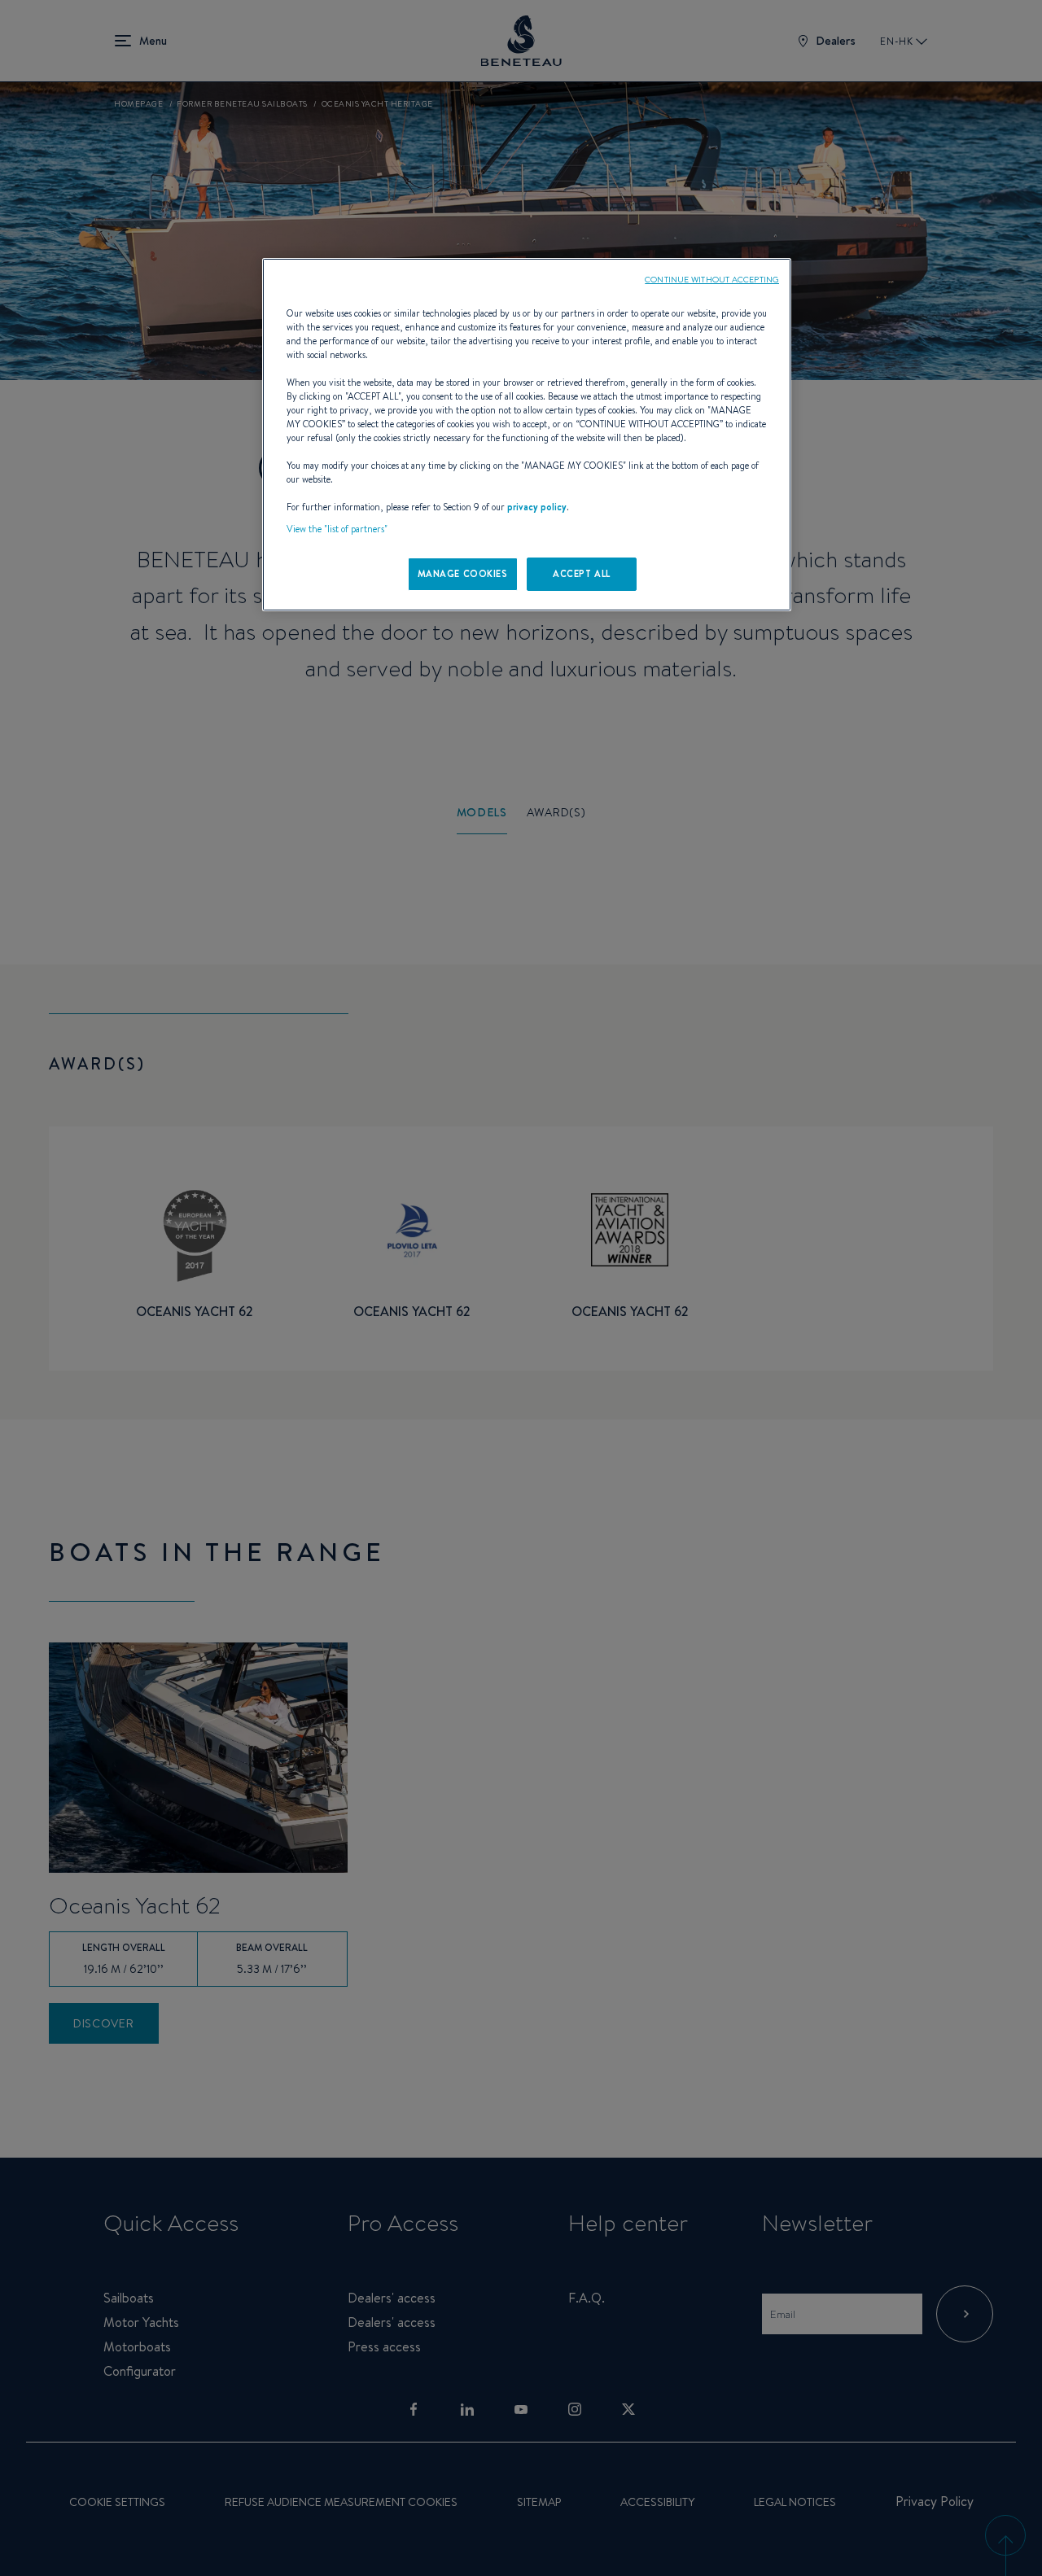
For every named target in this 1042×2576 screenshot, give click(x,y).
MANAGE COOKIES (463, 574)
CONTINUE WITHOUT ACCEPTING (712, 279)
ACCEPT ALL (582, 574)
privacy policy (537, 507)
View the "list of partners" (337, 529)
